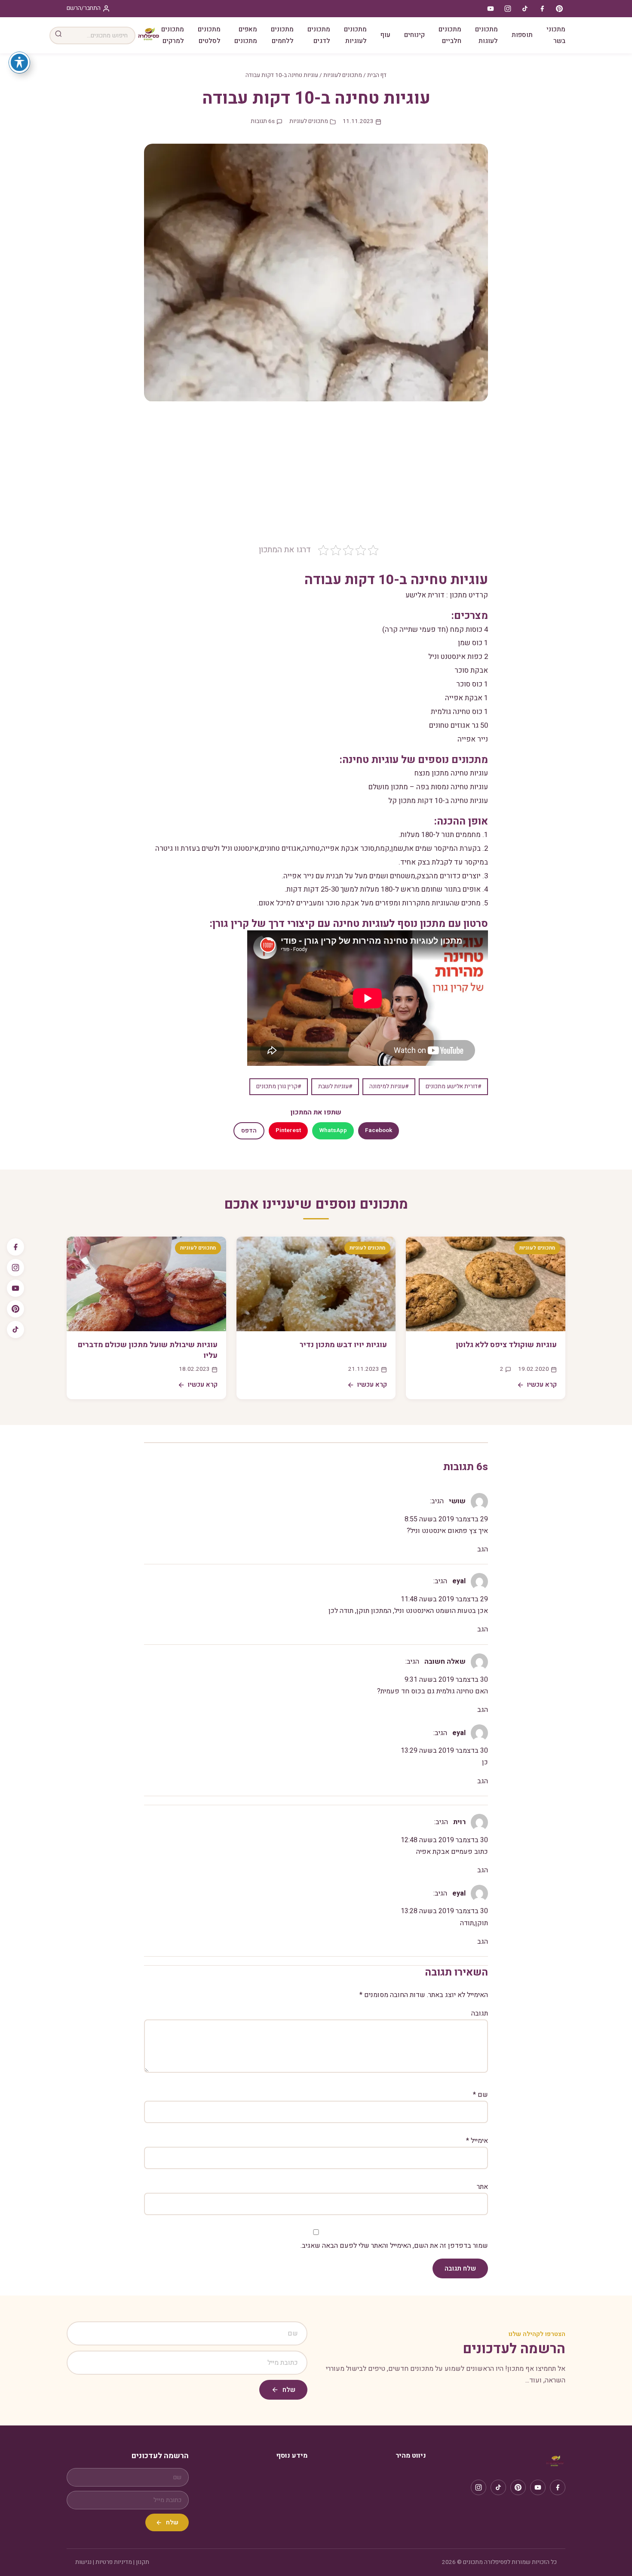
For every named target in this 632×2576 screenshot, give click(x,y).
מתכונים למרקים (173, 35)
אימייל (477, 2141)
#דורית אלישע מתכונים (453, 1086)
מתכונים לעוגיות (355, 35)
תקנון (143, 2562)
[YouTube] (15, 1288)
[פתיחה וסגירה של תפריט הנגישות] (19, 62)
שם (480, 2095)
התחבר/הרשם (84, 8)
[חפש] (58, 35)
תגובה (480, 2013)
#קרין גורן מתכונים (279, 1086)
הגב (483, 1549)
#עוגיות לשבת (335, 1086)
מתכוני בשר (556, 35)
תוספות (522, 35)
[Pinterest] (15, 1309)
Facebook (379, 1130)
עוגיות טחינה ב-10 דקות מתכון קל (438, 801)
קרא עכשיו (542, 1385)
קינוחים (414, 35)
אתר (482, 2187)
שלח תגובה (460, 2268)
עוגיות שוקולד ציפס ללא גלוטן (506, 1345)
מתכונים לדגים (319, 35)
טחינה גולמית (451, 712)
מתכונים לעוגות (486, 35)
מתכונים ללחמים (282, 35)
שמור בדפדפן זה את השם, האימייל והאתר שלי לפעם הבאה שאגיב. (394, 2246)
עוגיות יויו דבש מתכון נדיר (343, 1345)
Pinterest (288, 1130)
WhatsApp (333, 1130)
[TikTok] (15, 1330)
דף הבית (377, 75)
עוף (385, 35)
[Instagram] (15, 1268)
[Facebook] (15, 1247)
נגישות (83, 2562)
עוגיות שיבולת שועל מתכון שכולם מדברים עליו (148, 1350)
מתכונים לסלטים (209, 35)
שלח (289, 2390)
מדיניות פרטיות (114, 2562)
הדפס (249, 1131)
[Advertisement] (316, 479)
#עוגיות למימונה (389, 1086)
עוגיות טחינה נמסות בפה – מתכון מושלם (428, 787)
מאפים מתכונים (246, 35)
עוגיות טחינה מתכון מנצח (451, 773)
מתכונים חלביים (450, 35)
